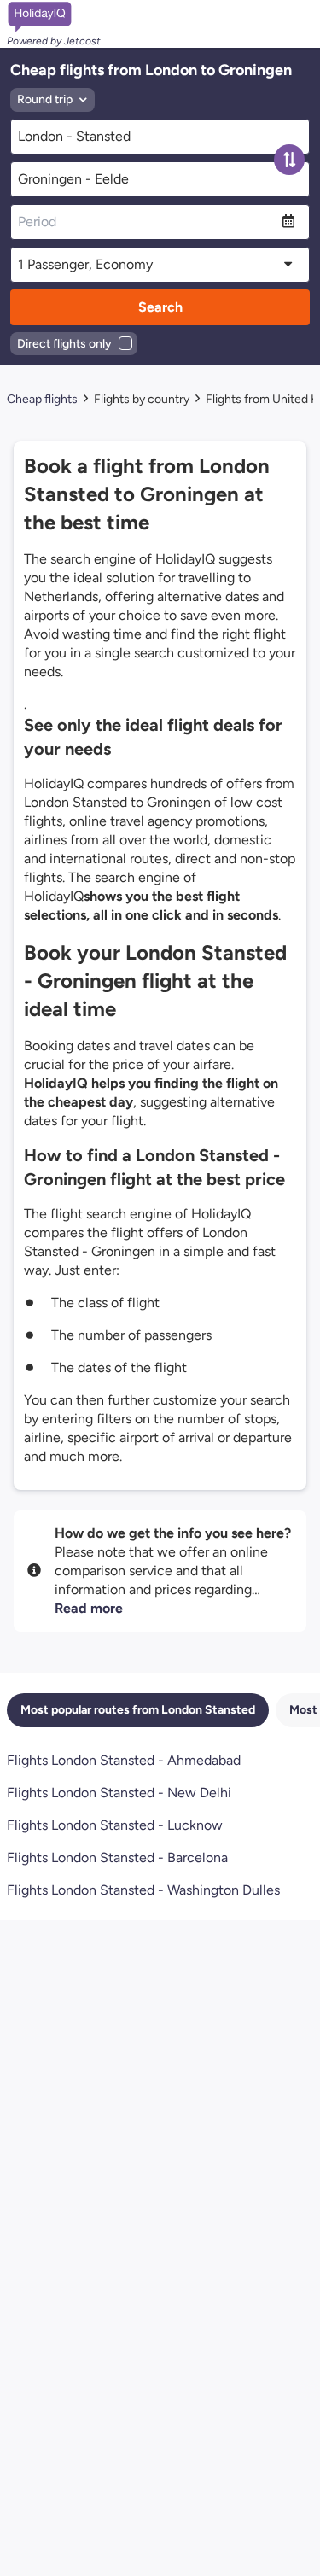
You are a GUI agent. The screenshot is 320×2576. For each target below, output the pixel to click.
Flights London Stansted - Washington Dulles (143, 1890)
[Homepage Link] (54, 17)
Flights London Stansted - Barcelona (117, 1858)
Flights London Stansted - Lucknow (115, 1825)
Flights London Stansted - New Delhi (119, 1793)
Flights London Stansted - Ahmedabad (124, 1760)
